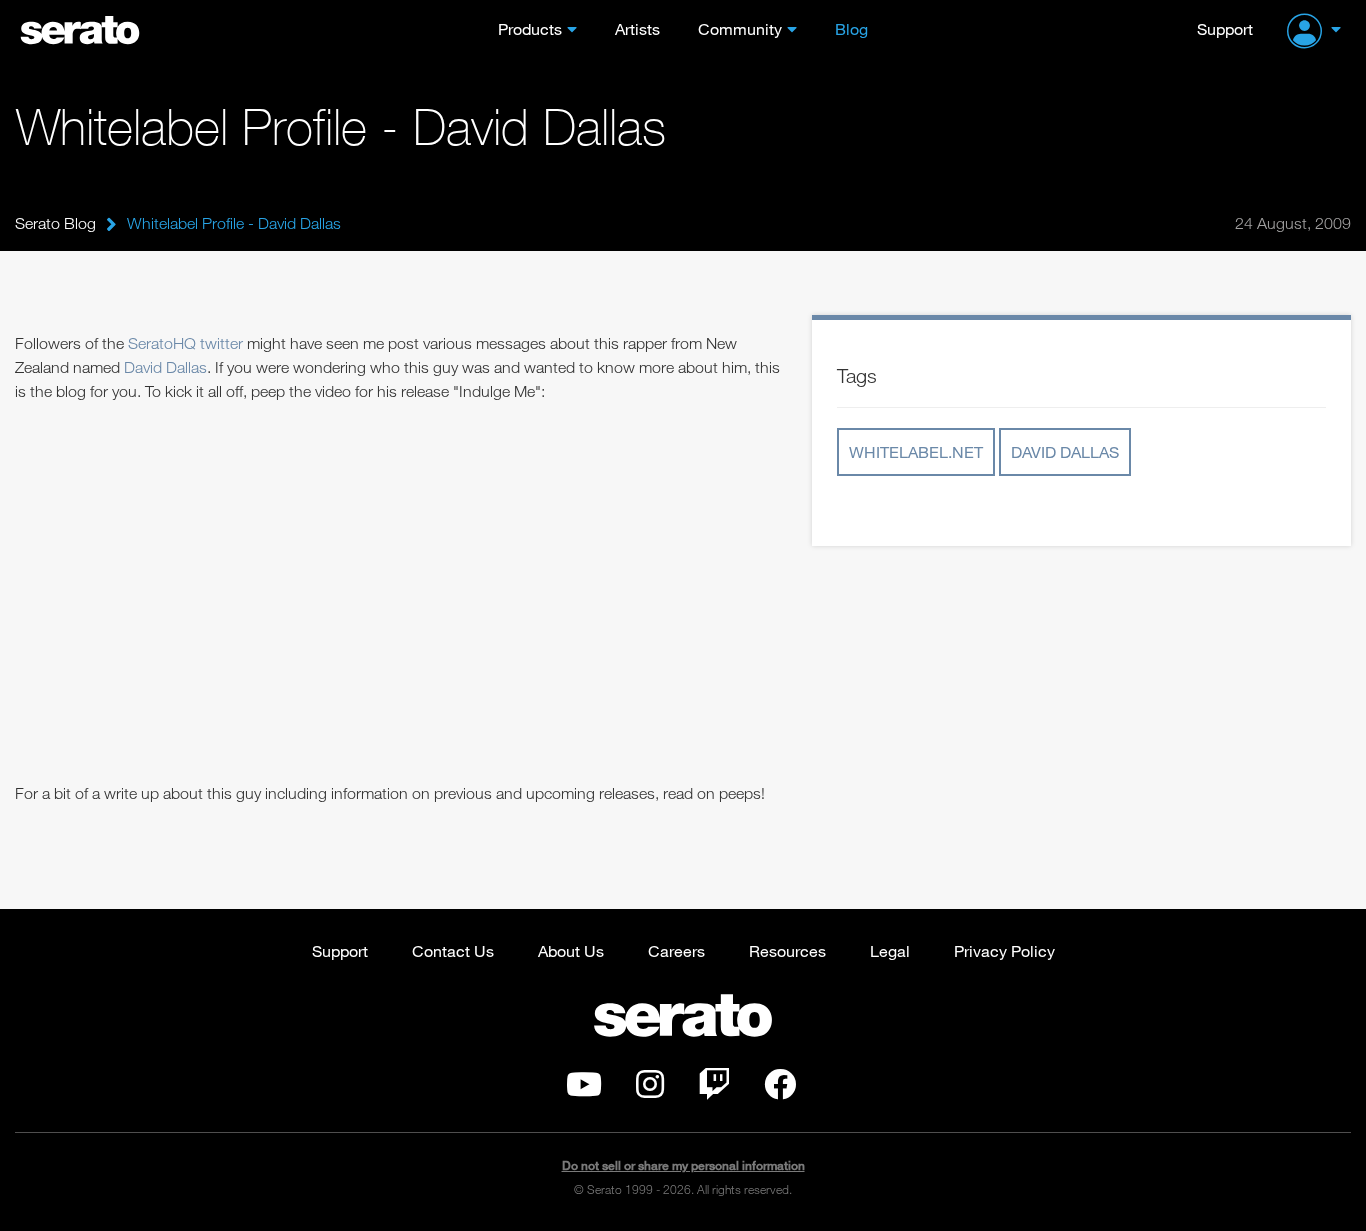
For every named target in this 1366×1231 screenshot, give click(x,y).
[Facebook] (780, 1090)
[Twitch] (714, 1090)
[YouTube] (584, 1090)
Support (1225, 28)
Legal (890, 950)
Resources (787, 950)
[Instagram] (650, 1090)
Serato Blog (55, 223)
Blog (851, 28)
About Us (571, 950)
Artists (637, 28)
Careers (676, 950)
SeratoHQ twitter (185, 343)
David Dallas (165, 367)
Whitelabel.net (916, 451)
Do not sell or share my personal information (683, 1165)
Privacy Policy (1004, 950)
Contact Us (453, 950)
